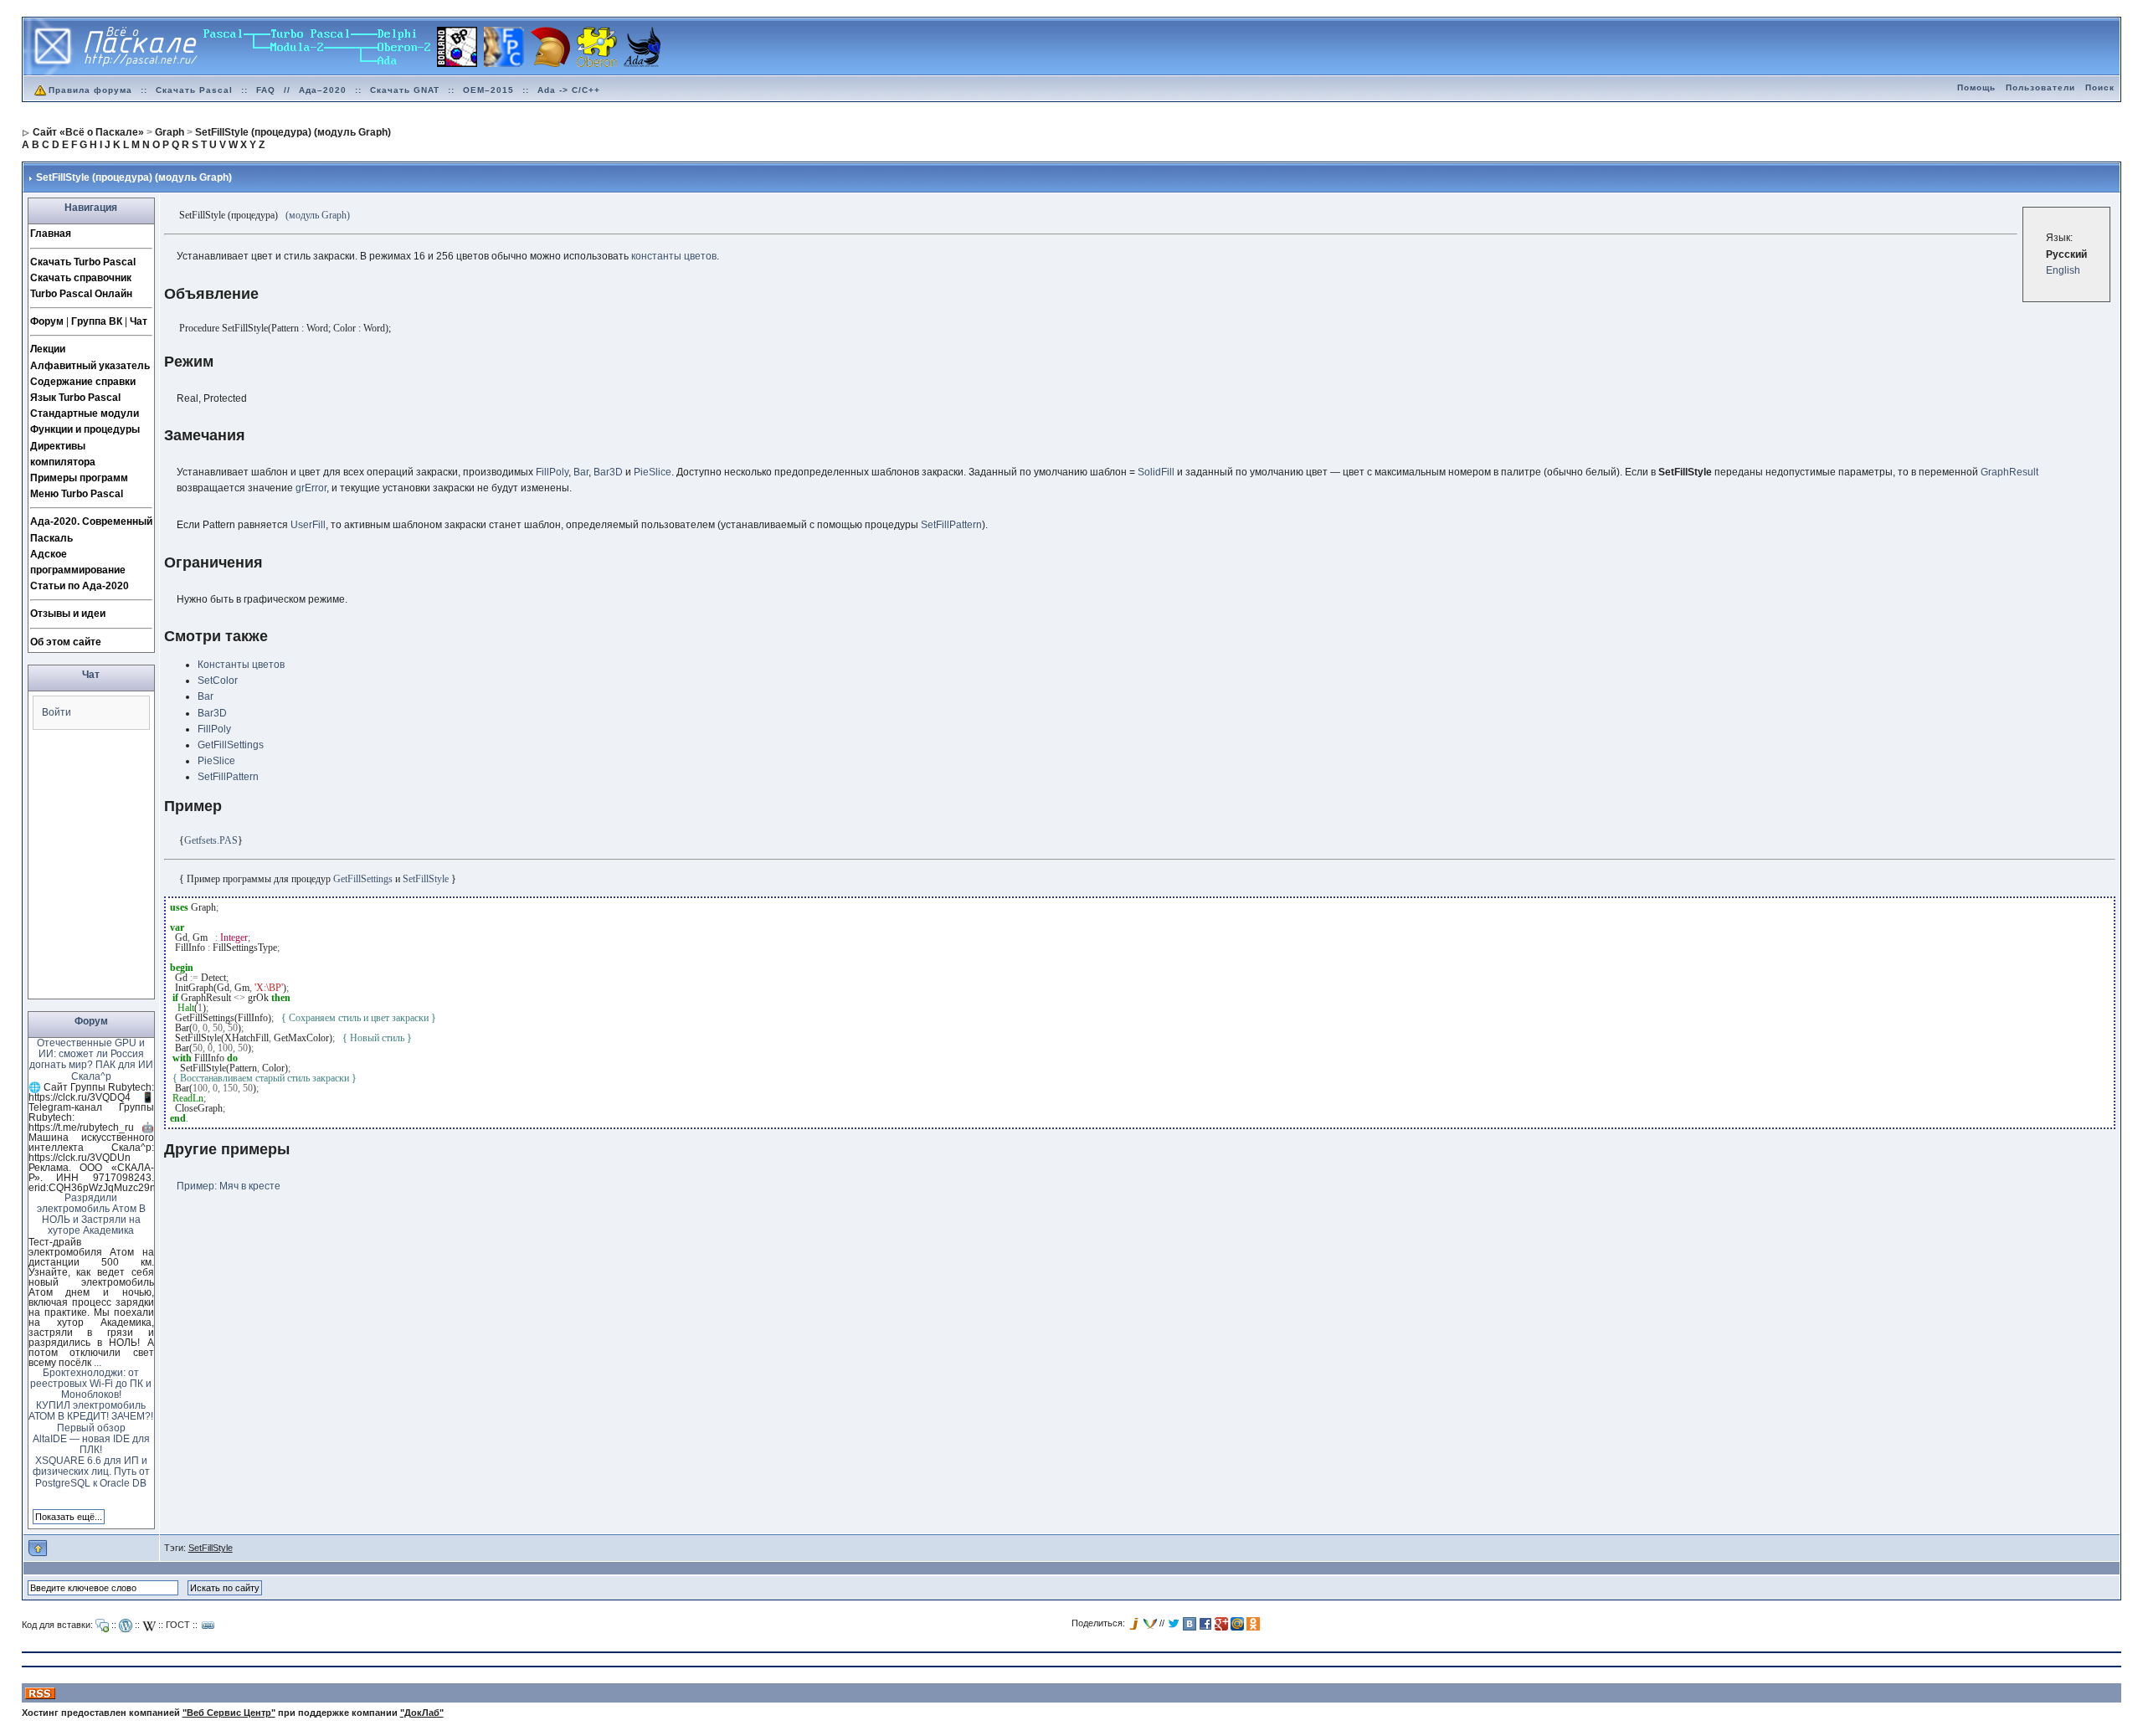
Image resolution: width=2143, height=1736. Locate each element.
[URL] (208, 1626)
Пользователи (2040, 87)
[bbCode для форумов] (102, 1626)
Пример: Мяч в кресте (229, 1186)
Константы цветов (241, 665)
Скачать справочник (81, 278)
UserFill (308, 525)
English (2063, 270)
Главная (51, 234)
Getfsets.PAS (211, 840)
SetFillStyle (211, 1548)
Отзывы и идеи (68, 614)
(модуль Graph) (318, 215)
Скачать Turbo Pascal (83, 262)
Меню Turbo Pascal (77, 494)
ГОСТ (178, 1625)
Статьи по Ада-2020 (80, 586)
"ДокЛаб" (422, 1713)
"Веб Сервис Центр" (229, 1713)
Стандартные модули (85, 413)
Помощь (1976, 87)
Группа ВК (97, 321)
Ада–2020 (323, 90)
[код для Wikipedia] (149, 1626)
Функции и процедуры (85, 429)
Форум (47, 321)
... (98, 1363)
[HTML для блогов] (126, 1626)
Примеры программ (79, 478)
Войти (57, 712)
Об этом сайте (66, 642)
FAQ (266, 90)
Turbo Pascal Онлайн (81, 294)
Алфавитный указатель (90, 366)
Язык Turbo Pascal (75, 398)
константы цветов (674, 256)
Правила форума (90, 90)
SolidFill (1156, 472)
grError (311, 488)
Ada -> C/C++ (569, 90)
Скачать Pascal (194, 90)
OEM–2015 (488, 90)
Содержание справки (83, 382)
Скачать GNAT (405, 90)
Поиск (2100, 87)
